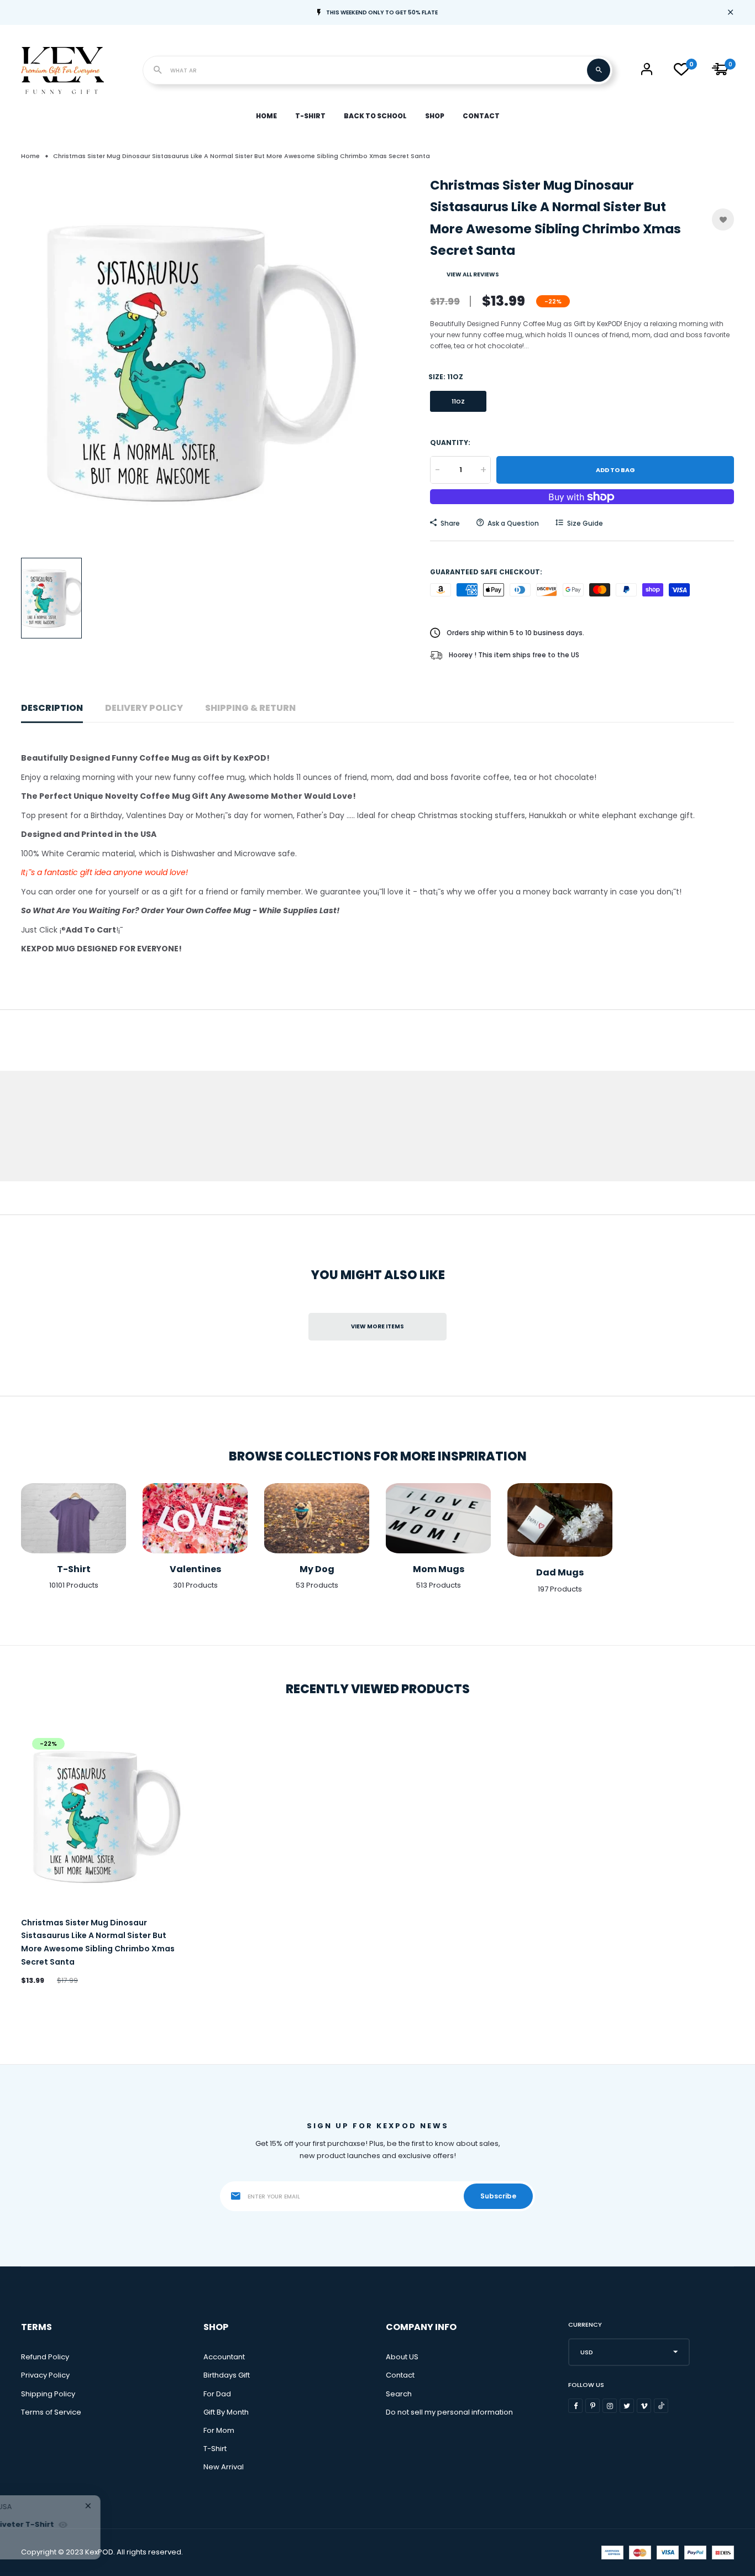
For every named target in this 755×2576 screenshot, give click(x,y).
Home (266, 116)
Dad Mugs (560, 1572)
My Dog (317, 1569)
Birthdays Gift (227, 2375)
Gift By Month (226, 2412)
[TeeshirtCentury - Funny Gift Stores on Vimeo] (644, 2406)
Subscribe (498, 2196)
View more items (377, 1326)
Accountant (224, 2357)
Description (52, 708)
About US (402, 2357)
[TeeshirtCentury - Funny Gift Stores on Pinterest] (593, 2406)
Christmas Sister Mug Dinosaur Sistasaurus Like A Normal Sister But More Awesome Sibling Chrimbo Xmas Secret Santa (98, 1942)
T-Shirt (310, 116)
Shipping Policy (48, 2394)
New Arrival (224, 2467)
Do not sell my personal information (449, 2412)
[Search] (599, 70)
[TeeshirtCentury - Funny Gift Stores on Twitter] (627, 2406)
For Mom (219, 2430)
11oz (458, 402)
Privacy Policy (45, 2375)
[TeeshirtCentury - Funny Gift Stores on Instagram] (610, 2406)
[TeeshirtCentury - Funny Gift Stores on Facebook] (575, 2406)
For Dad (217, 2394)
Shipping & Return (250, 708)
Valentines (195, 1569)
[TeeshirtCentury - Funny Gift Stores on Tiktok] (661, 2406)
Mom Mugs (439, 1569)
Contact (481, 116)
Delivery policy (144, 708)
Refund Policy (45, 2357)
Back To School (375, 116)
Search (399, 2394)
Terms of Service (51, 2412)
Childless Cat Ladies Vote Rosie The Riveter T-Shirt (170, 2524)
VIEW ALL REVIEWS (473, 274)
